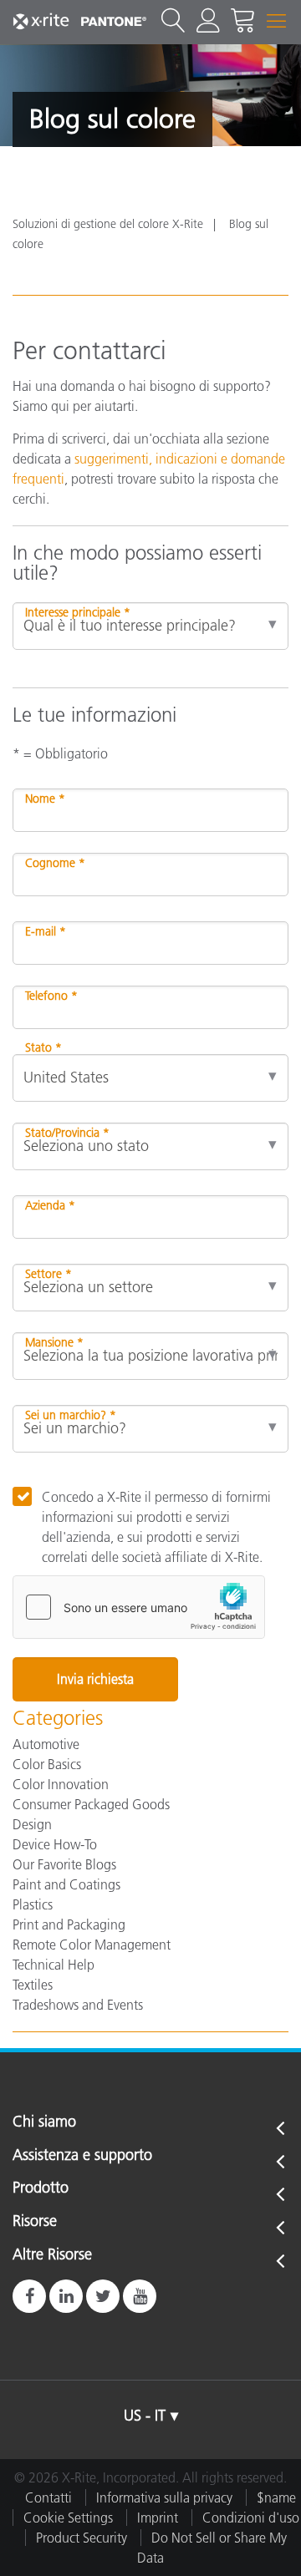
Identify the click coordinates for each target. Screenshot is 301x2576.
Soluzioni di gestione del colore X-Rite (108, 224)
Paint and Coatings (66, 1884)
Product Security (82, 2538)
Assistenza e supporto (82, 2156)
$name (276, 2497)
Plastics (33, 1904)
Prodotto (41, 2188)
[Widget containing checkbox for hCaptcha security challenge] (139, 1607)
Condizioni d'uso (251, 2518)
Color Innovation (61, 1784)
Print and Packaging (69, 1924)
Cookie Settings (68, 2518)
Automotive (46, 1744)
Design (32, 1824)
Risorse (35, 2222)
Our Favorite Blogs (64, 1864)
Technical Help (54, 1965)
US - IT (145, 2416)
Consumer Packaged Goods (91, 1804)
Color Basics (47, 1764)
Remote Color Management (92, 1945)
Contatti (48, 2497)
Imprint (158, 2518)
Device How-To (55, 1844)
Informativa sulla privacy (164, 2497)
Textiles (33, 1985)
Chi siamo (44, 2122)
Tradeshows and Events (78, 2005)
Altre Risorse (52, 2255)
